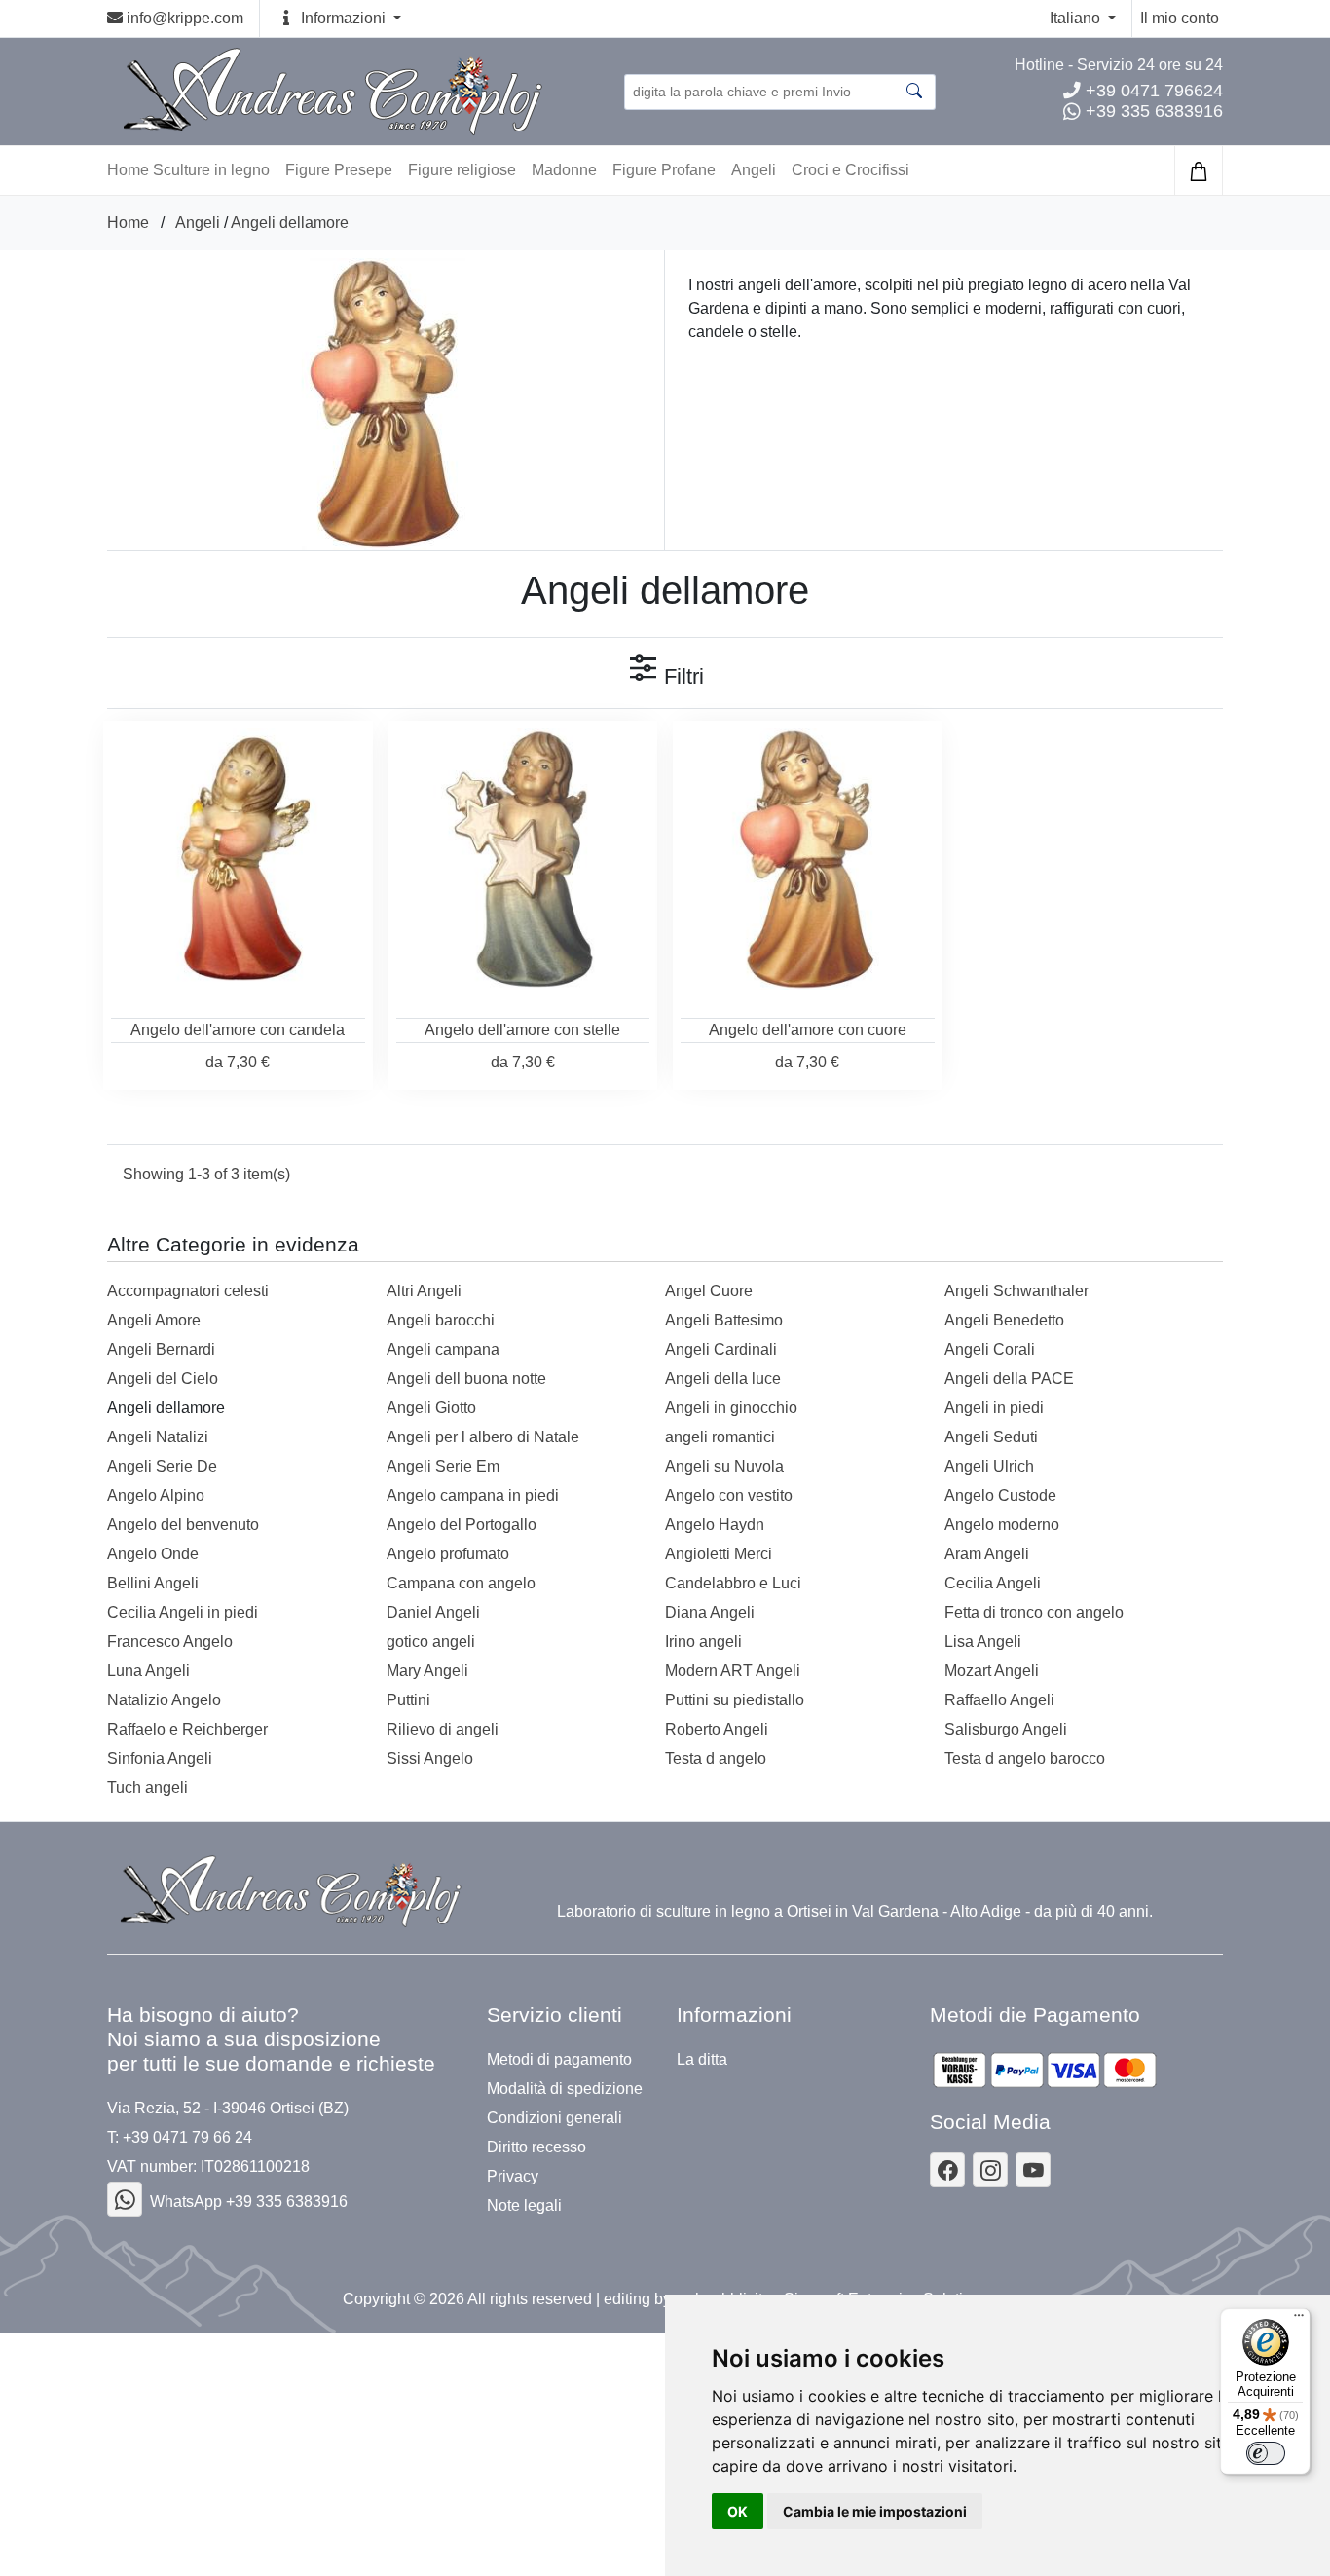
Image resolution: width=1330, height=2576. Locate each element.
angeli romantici (720, 1437)
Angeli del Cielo (163, 1379)
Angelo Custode (1000, 1495)
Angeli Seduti (991, 1437)
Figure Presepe (339, 170)
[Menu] (1299, 2320)
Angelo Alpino (156, 1495)
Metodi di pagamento (559, 2060)
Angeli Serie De (162, 1466)
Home (128, 223)
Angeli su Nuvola (724, 1466)
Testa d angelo (716, 1758)
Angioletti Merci (719, 1554)
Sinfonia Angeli (160, 1758)
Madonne (564, 170)
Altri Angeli (424, 1291)
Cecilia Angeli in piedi (183, 1612)
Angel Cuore (709, 1291)
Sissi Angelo (430, 1758)
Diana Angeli (710, 1612)
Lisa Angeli (983, 1642)
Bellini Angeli (153, 1583)
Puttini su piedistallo (735, 1700)
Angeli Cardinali (721, 1349)
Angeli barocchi (441, 1320)
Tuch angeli (148, 1788)
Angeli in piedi (994, 1408)
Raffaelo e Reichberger (187, 1729)
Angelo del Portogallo (462, 1525)
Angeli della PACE (1009, 1379)
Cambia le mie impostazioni (875, 2511)
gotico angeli (431, 1642)
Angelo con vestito (729, 1495)
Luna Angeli (148, 1671)
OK (738, 2511)
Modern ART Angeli (733, 1671)
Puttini (408, 1700)
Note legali (524, 2206)
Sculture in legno (211, 170)
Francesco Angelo (170, 1642)
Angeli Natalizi (158, 1437)
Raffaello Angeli (999, 1700)
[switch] (1266, 2453)
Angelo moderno (1002, 1525)
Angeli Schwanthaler (1016, 1291)
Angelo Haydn (715, 1525)
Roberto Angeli (717, 1729)
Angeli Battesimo (724, 1320)
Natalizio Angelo (164, 1700)
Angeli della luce (723, 1379)
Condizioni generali (554, 2118)
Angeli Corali (990, 1349)
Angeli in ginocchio (731, 1408)
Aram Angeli (987, 1554)
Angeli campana (443, 1349)
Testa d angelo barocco (1025, 1758)
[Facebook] (125, 2199)
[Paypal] (1045, 2070)
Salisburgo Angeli (1006, 1729)
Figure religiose (462, 170)
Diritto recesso (536, 2147)
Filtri (681, 676)
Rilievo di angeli (443, 1729)
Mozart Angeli (992, 1671)
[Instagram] (990, 2170)
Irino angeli (703, 1642)
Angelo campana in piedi (473, 1495)
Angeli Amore (154, 1320)
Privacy (513, 2177)
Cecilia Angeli (993, 1583)
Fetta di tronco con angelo (1034, 1612)
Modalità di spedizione (565, 2089)
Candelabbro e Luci (733, 1583)
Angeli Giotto (431, 1408)
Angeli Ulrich (989, 1466)
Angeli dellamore (290, 223)
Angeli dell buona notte (466, 1379)
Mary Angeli (427, 1671)
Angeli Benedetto (1004, 1320)
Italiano (1077, 18)
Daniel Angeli (433, 1612)
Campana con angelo (461, 1583)
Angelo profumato (448, 1554)
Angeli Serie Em (443, 1466)
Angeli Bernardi (161, 1349)
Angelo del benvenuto (183, 1525)
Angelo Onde (153, 1554)
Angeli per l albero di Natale (483, 1437)
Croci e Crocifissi (850, 170)
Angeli (754, 170)
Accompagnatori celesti (188, 1291)
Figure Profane (664, 170)
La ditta (702, 2060)
